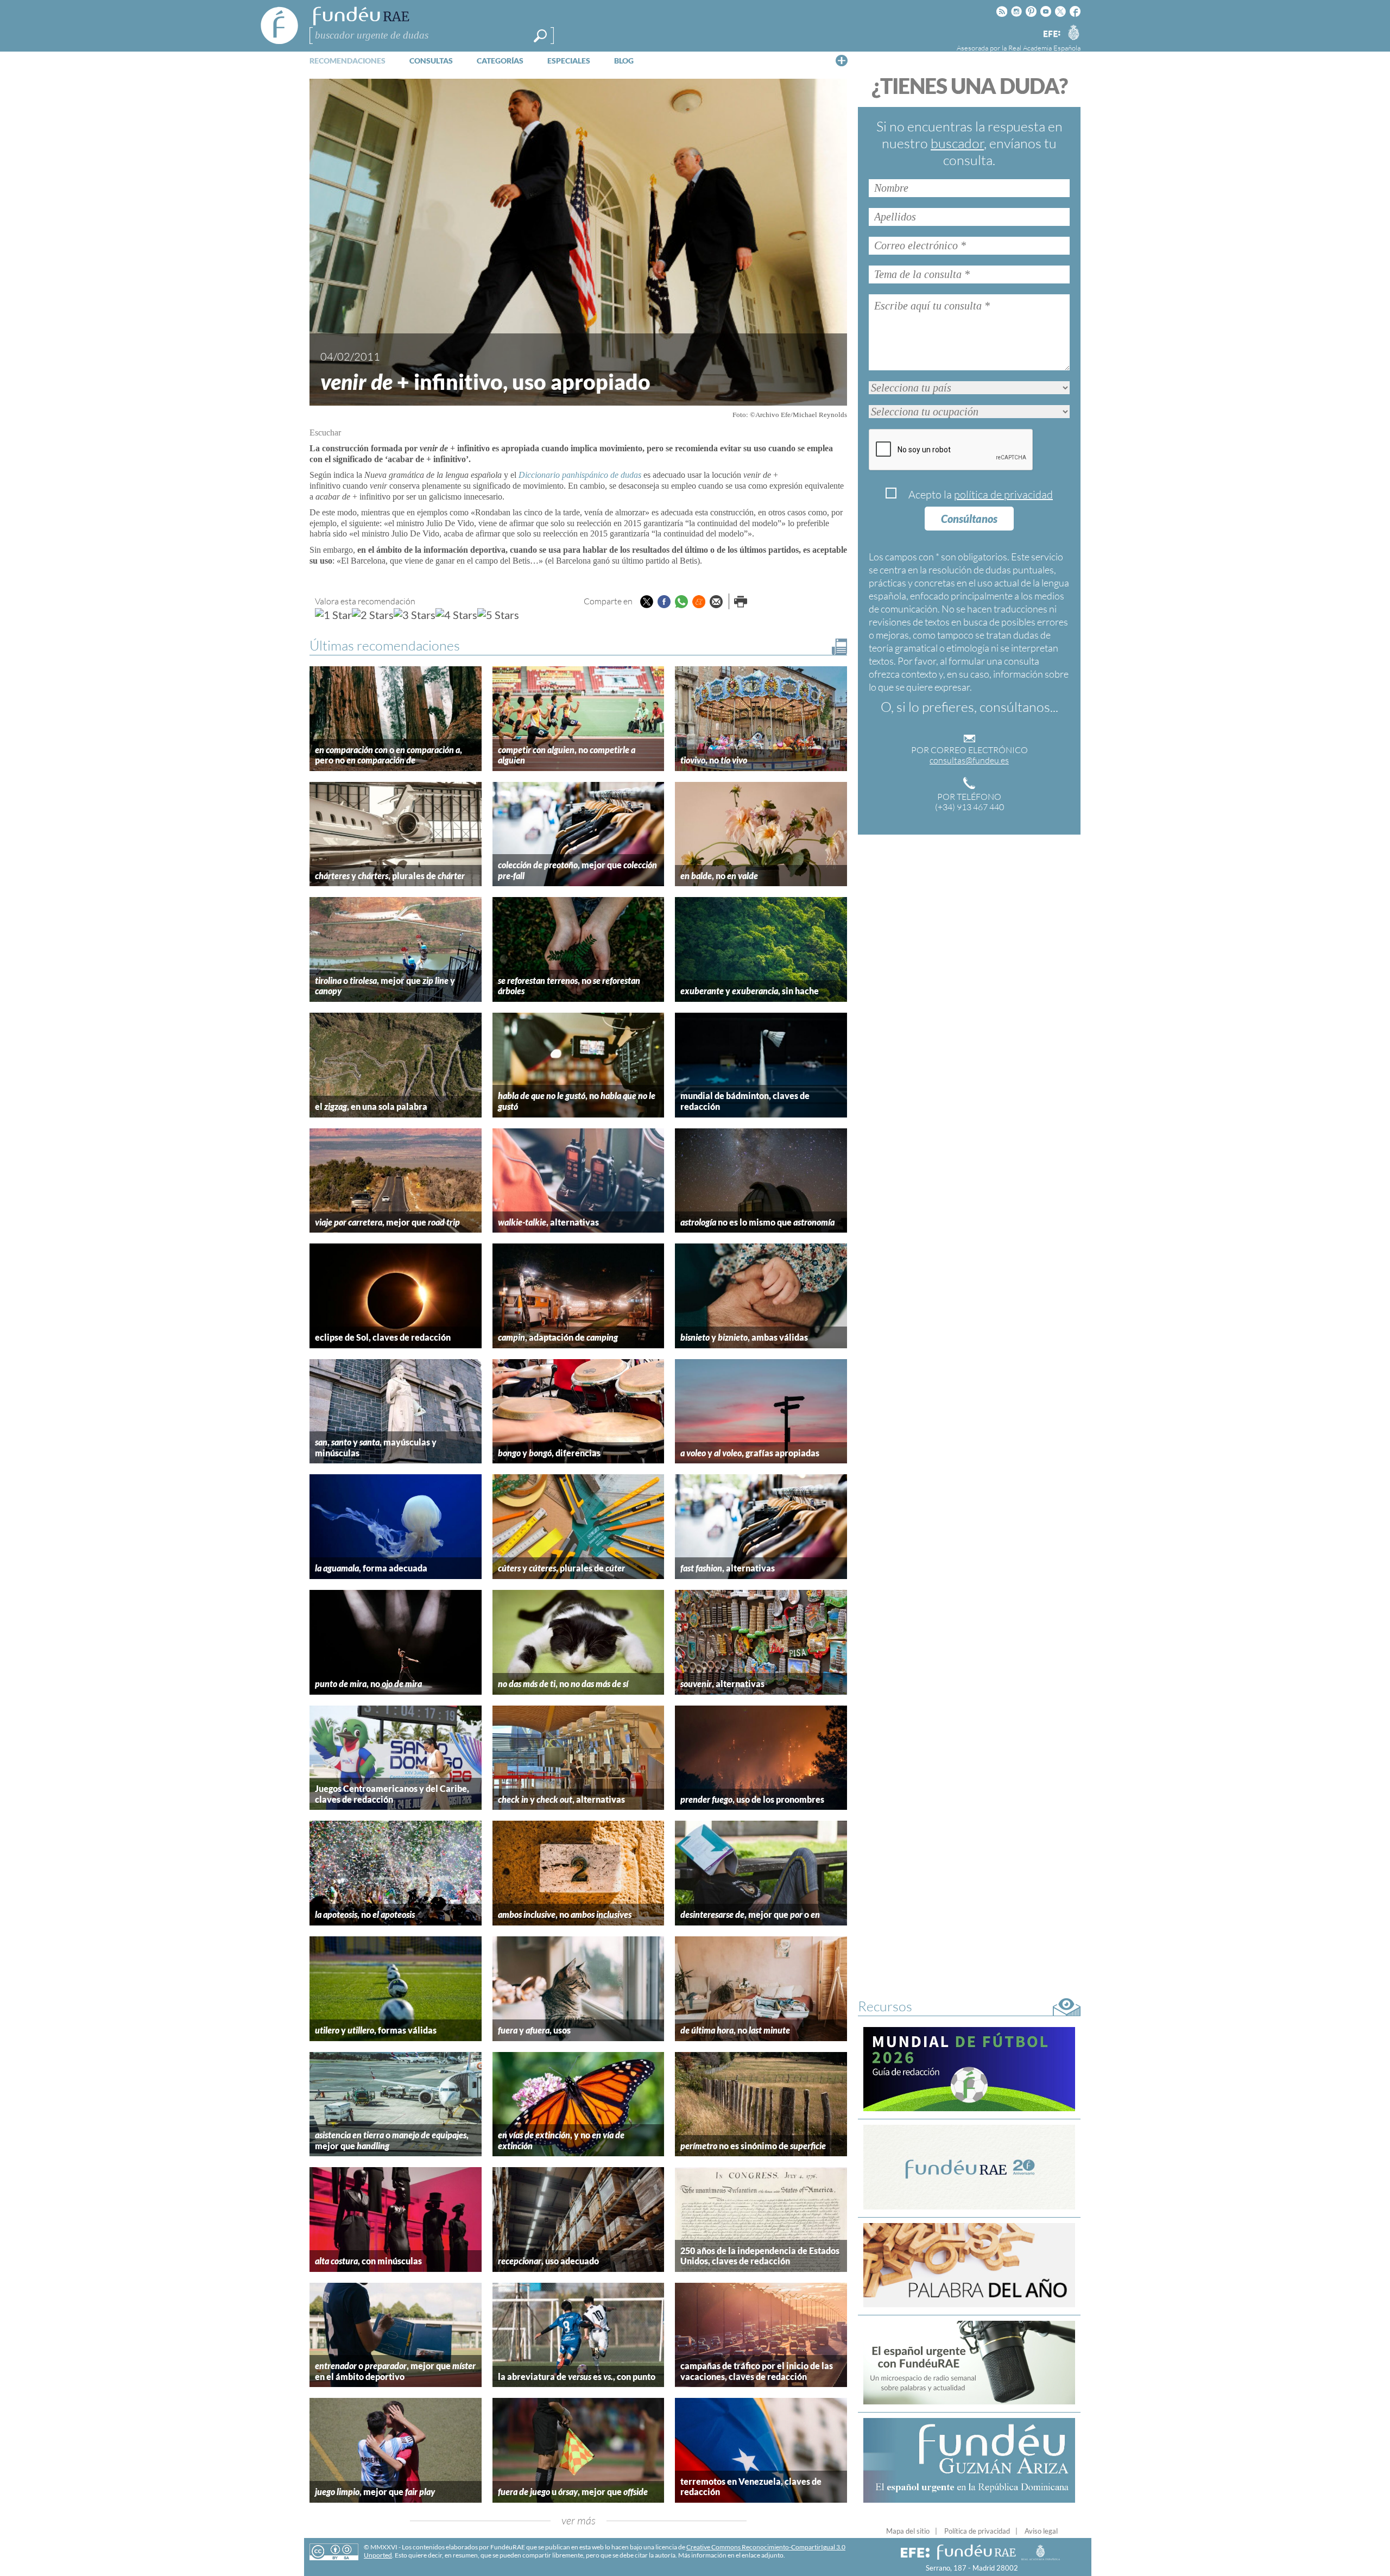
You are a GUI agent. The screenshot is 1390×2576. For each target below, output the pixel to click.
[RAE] (1073, 32)
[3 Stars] (415, 615)
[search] (540, 36)
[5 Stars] (498, 615)
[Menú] (842, 60)
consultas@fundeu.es (969, 760)
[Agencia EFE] (1051, 34)
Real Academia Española (1044, 48)
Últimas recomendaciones (385, 645)
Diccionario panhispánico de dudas (580, 475)
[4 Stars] (456, 615)
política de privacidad (1003, 494)
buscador (957, 143)
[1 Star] (333, 615)
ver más (579, 2520)
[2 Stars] (373, 615)
